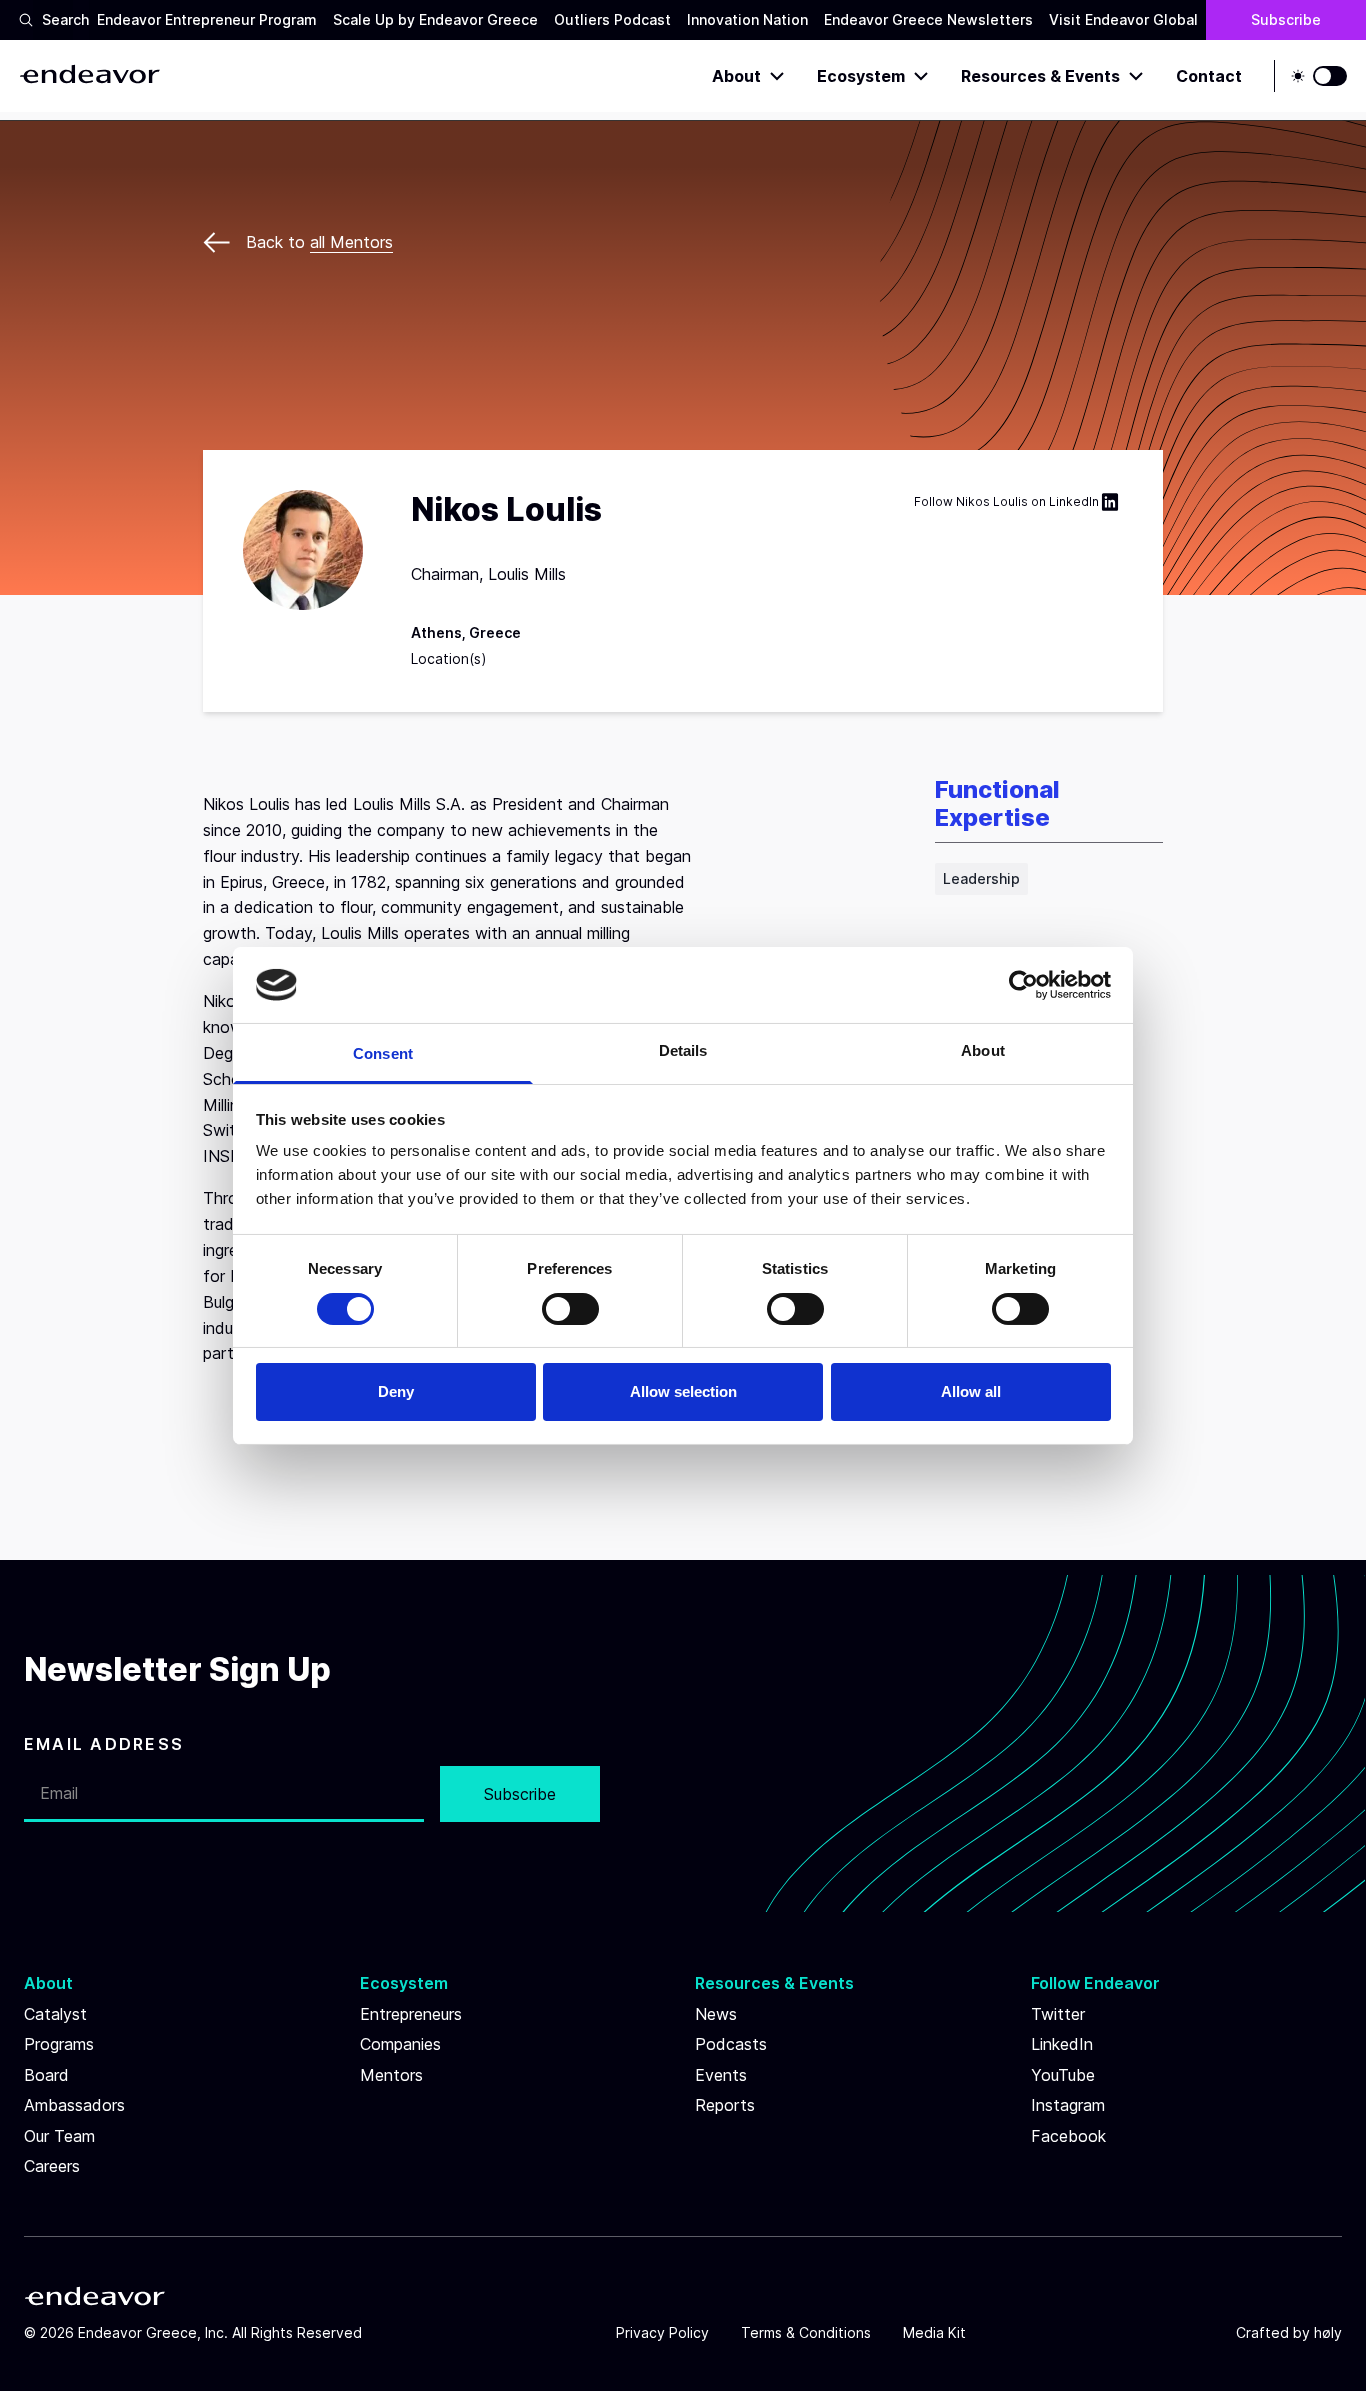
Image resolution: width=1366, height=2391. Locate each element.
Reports (725, 2105)
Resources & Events (1040, 76)
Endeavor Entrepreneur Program (207, 19)
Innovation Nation (747, 19)
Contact (1209, 76)
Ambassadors (74, 2105)
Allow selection (683, 1391)
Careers (52, 2166)
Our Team (59, 2136)
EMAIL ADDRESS (104, 1744)
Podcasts (731, 2044)
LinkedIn (1074, 501)
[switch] (570, 1309)
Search (57, 19)
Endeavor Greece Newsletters (928, 19)
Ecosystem (861, 76)
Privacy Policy (662, 2332)
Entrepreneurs (411, 2014)
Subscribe (1286, 19)
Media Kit (934, 2332)
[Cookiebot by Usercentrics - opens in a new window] (1023, 985)
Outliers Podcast (612, 19)
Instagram (1068, 2105)
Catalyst (55, 2014)
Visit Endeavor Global (1123, 19)
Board (46, 2075)
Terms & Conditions (806, 2332)
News (716, 2014)
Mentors (391, 2075)
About (736, 76)
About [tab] (983, 1050)
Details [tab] (683, 1050)
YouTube (1063, 2075)
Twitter (1058, 2014)
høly (1328, 2332)
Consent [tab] (383, 1053)
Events (721, 2075)
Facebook (1068, 2136)
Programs (59, 2044)
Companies (400, 2044)
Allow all (971, 1391)
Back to (319, 242)
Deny (396, 1391)
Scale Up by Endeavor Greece (435, 19)
